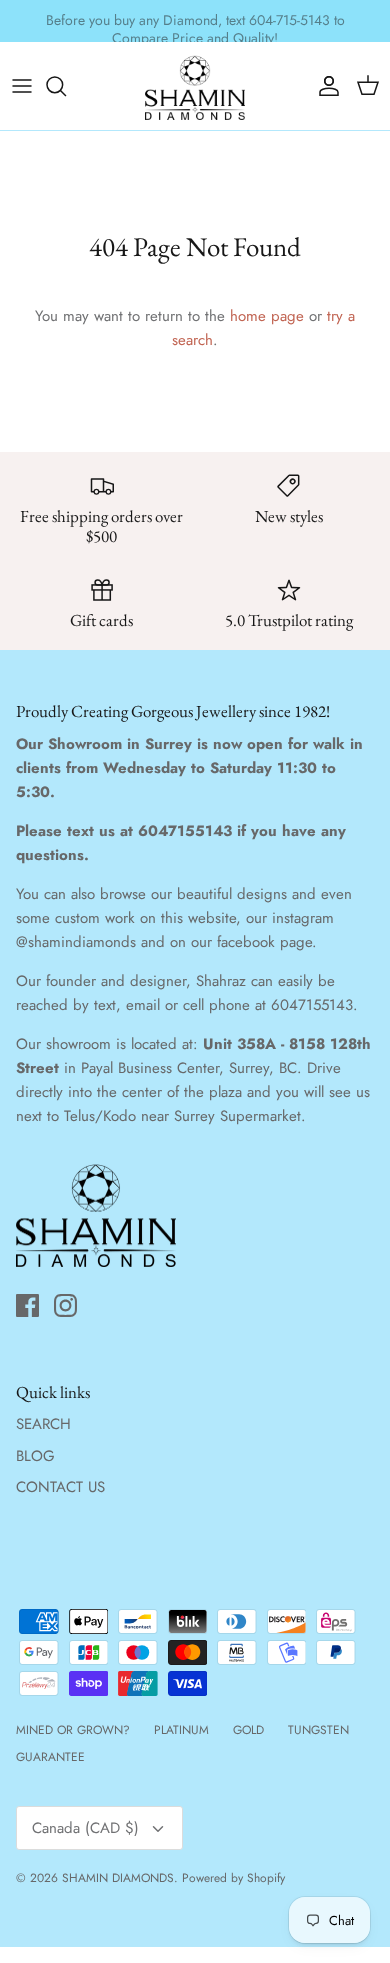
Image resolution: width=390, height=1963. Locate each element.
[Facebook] (27, 1305)
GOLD (248, 1730)
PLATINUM (181, 1730)
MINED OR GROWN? (73, 1730)
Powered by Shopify (233, 1878)
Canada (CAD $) (85, 1828)
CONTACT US (60, 1487)
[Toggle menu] (22, 86)
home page (267, 316)
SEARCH (43, 1424)
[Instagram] (65, 1305)
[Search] (66, 86)
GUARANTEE (50, 1757)
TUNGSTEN (318, 1730)
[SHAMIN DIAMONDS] (195, 86)
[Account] (324, 86)
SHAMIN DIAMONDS (118, 1878)
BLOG (35, 1456)
